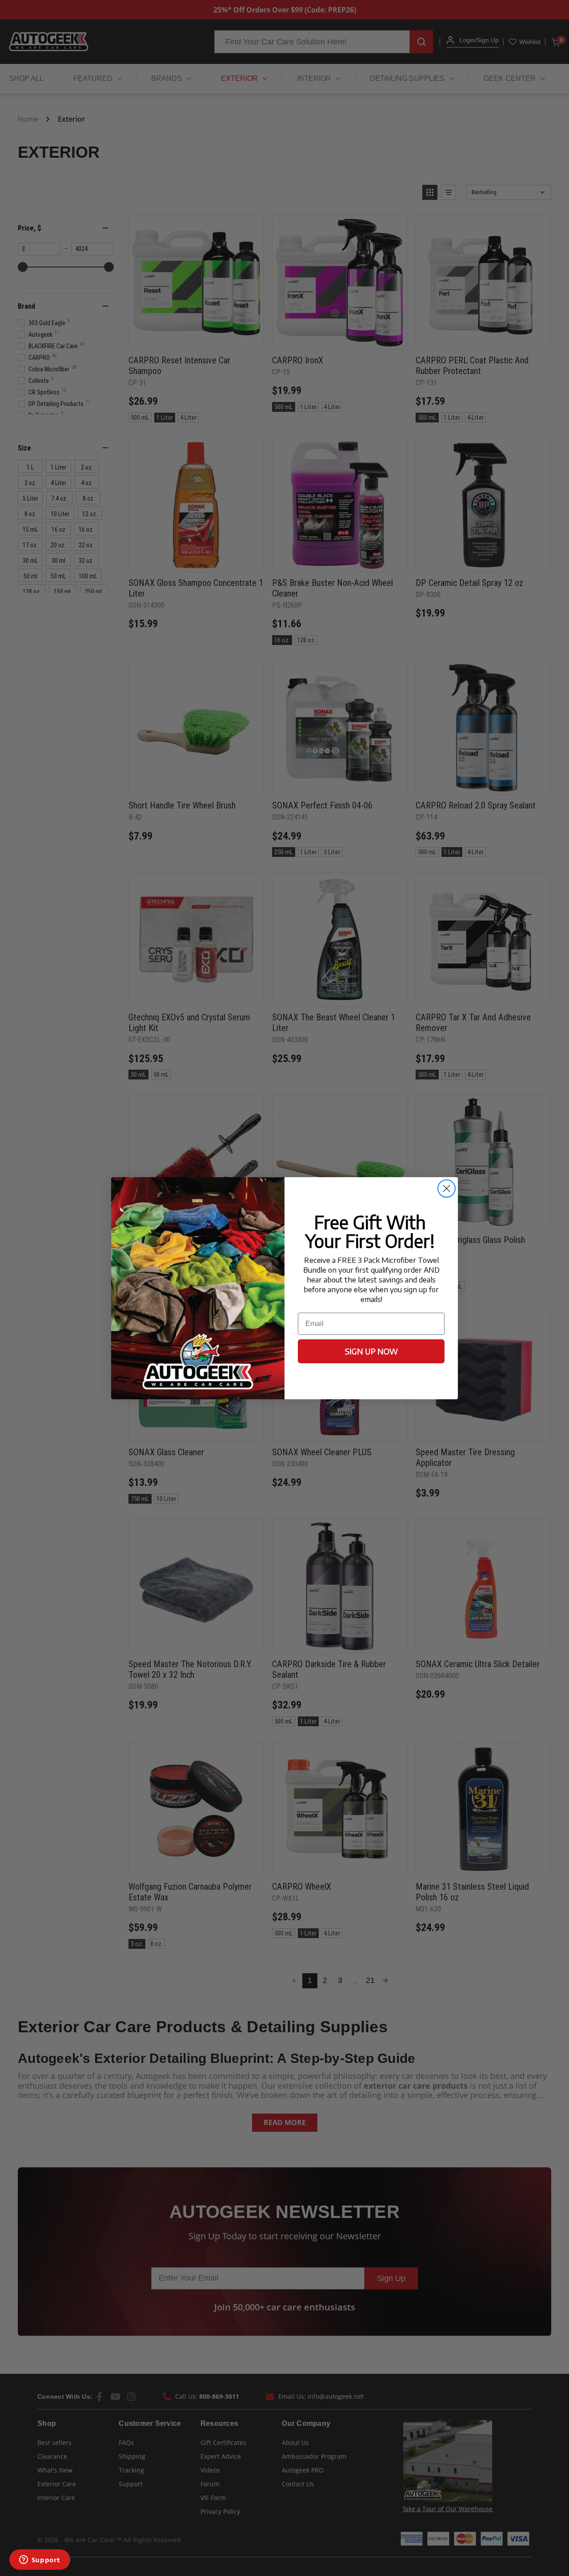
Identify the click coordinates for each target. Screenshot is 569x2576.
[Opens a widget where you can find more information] (40, 2560)
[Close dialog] (447, 1188)
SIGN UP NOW (371, 1351)
